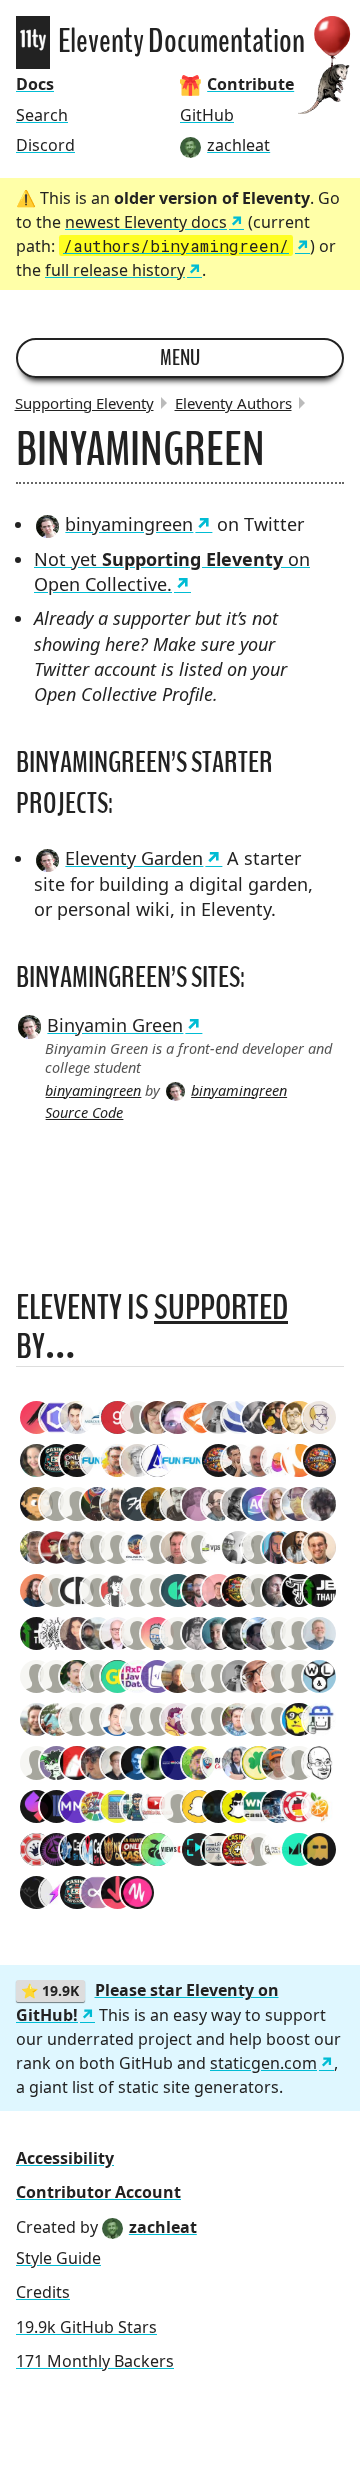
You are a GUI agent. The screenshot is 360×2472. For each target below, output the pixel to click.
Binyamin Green (115, 1025)
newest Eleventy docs (146, 222)
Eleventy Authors (233, 403)
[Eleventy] (33, 42)
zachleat (163, 2227)
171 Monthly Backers (95, 2361)
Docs (35, 84)
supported (221, 1307)
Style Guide (58, 2258)
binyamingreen (129, 524)
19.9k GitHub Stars (86, 2327)
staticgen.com (263, 2063)
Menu (180, 358)
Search (42, 115)
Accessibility (65, 2158)
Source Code (84, 1112)
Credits (43, 2292)
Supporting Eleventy (84, 403)
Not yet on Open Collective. (172, 571)
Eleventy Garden (134, 858)
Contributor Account (98, 2192)
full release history (115, 270)
